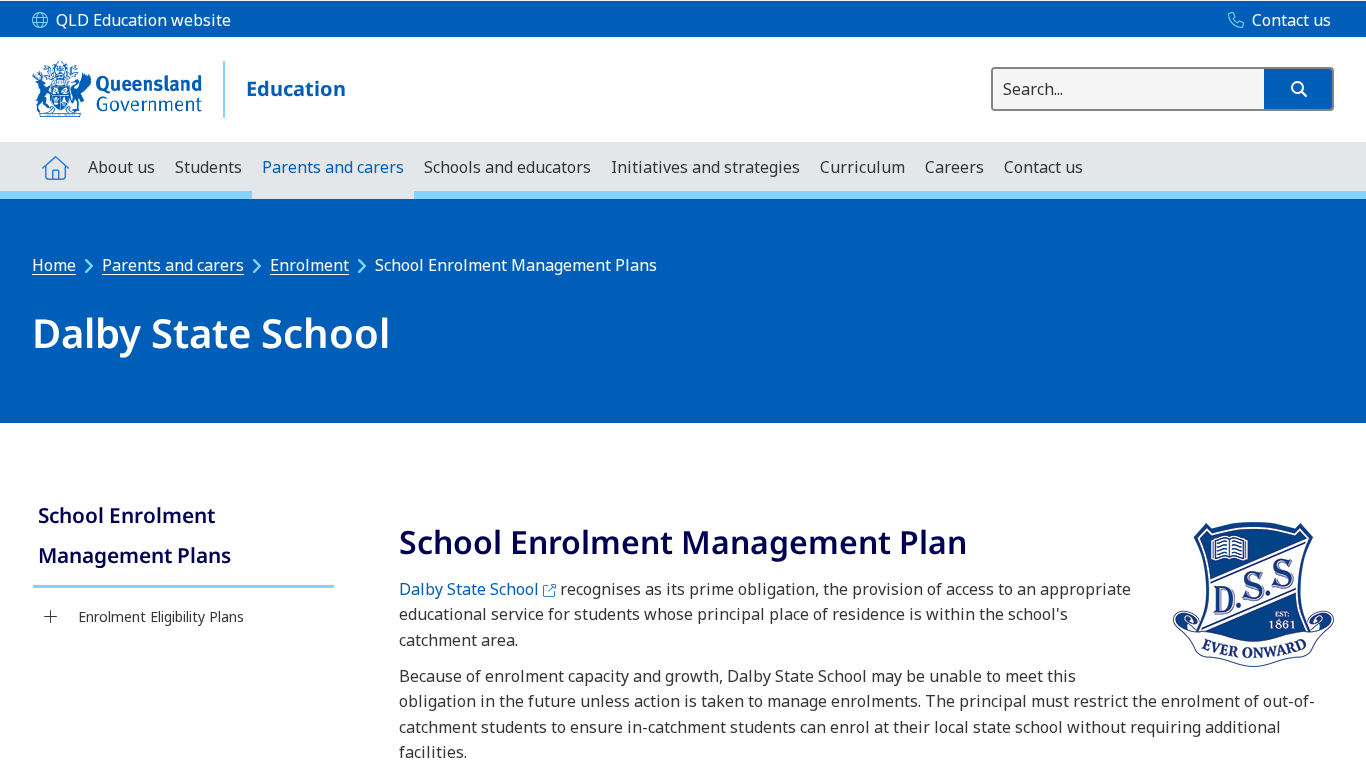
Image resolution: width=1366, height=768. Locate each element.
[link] (183, 537)
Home (54, 265)
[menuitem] (55, 166)
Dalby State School (477, 589)
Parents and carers (173, 265)
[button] (1298, 89)
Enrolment (309, 265)
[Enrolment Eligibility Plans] (50, 617)
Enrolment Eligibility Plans (161, 616)
